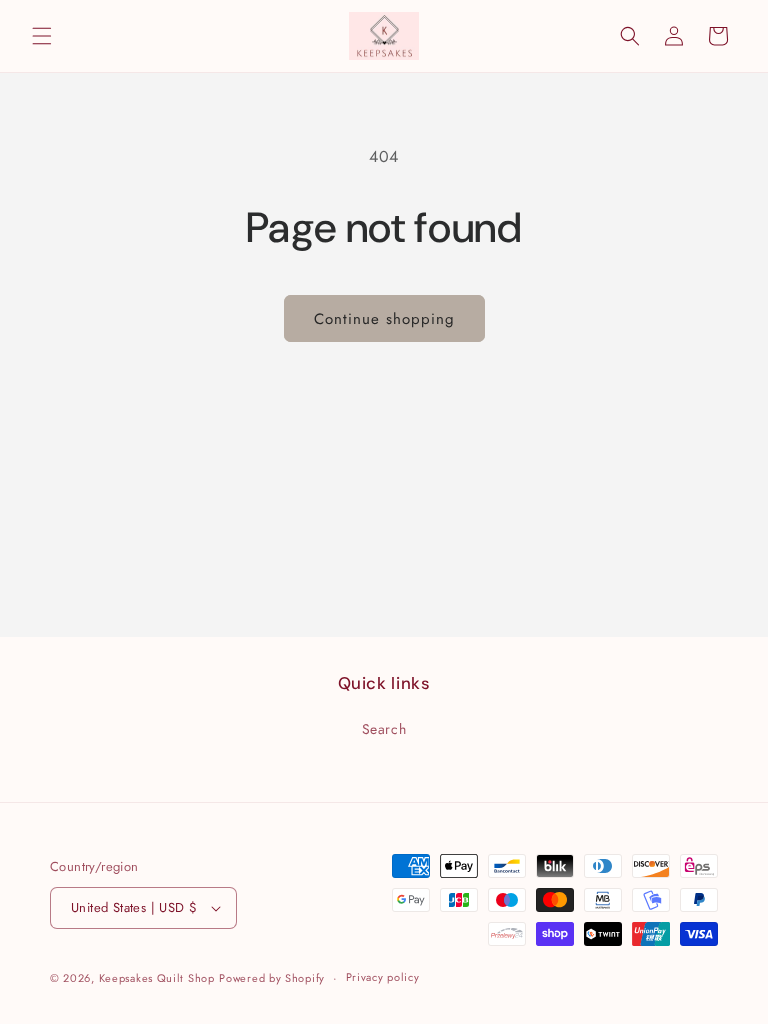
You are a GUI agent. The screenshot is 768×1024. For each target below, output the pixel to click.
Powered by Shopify (272, 978)
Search (384, 729)
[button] (42, 36)
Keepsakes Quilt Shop (157, 978)
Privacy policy (383, 977)
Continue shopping (384, 319)
